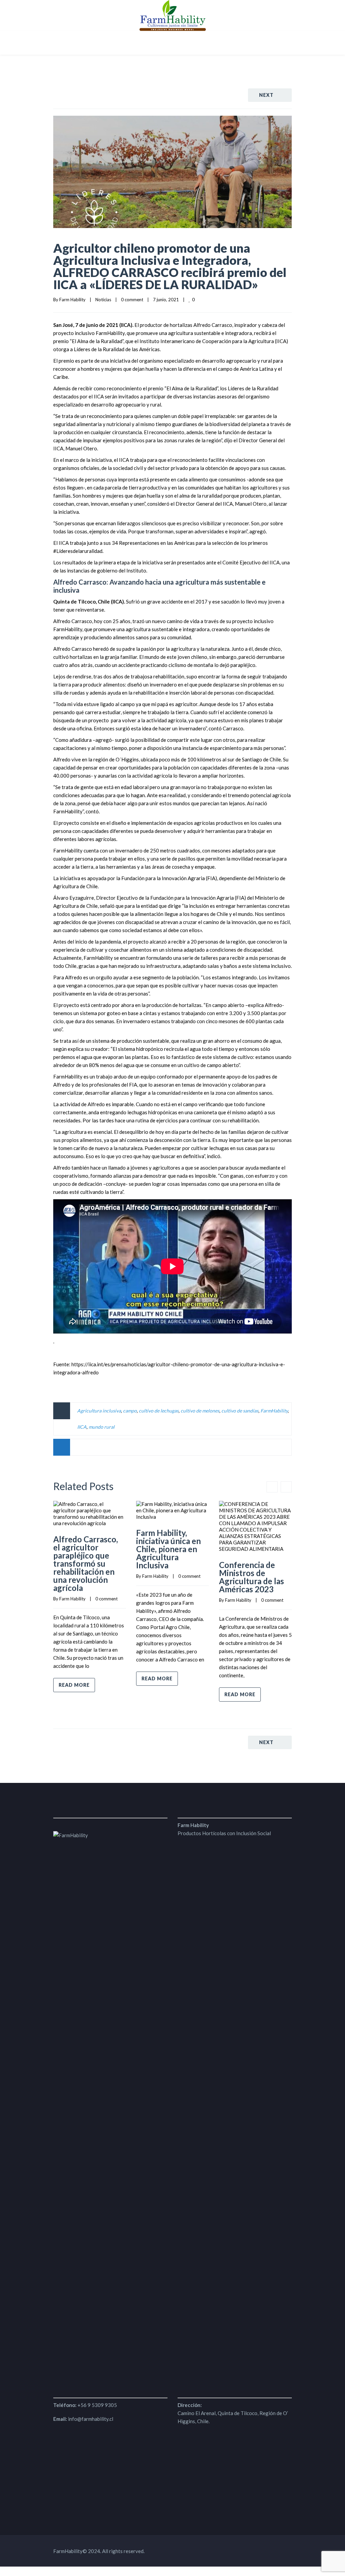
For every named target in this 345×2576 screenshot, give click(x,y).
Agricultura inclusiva (99, 1411)
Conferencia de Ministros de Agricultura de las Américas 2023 (252, 1577)
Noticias (103, 300)
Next (266, 95)
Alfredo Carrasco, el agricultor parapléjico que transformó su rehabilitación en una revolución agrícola (86, 1563)
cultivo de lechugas (159, 1411)
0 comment (132, 300)
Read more (74, 1685)
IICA (82, 1427)
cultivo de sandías (240, 1411)
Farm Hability (72, 300)
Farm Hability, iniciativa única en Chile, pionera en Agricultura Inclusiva (168, 1549)
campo (130, 1411)
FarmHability (274, 1411)
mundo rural (102, 1427)
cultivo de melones (200, 1411)
